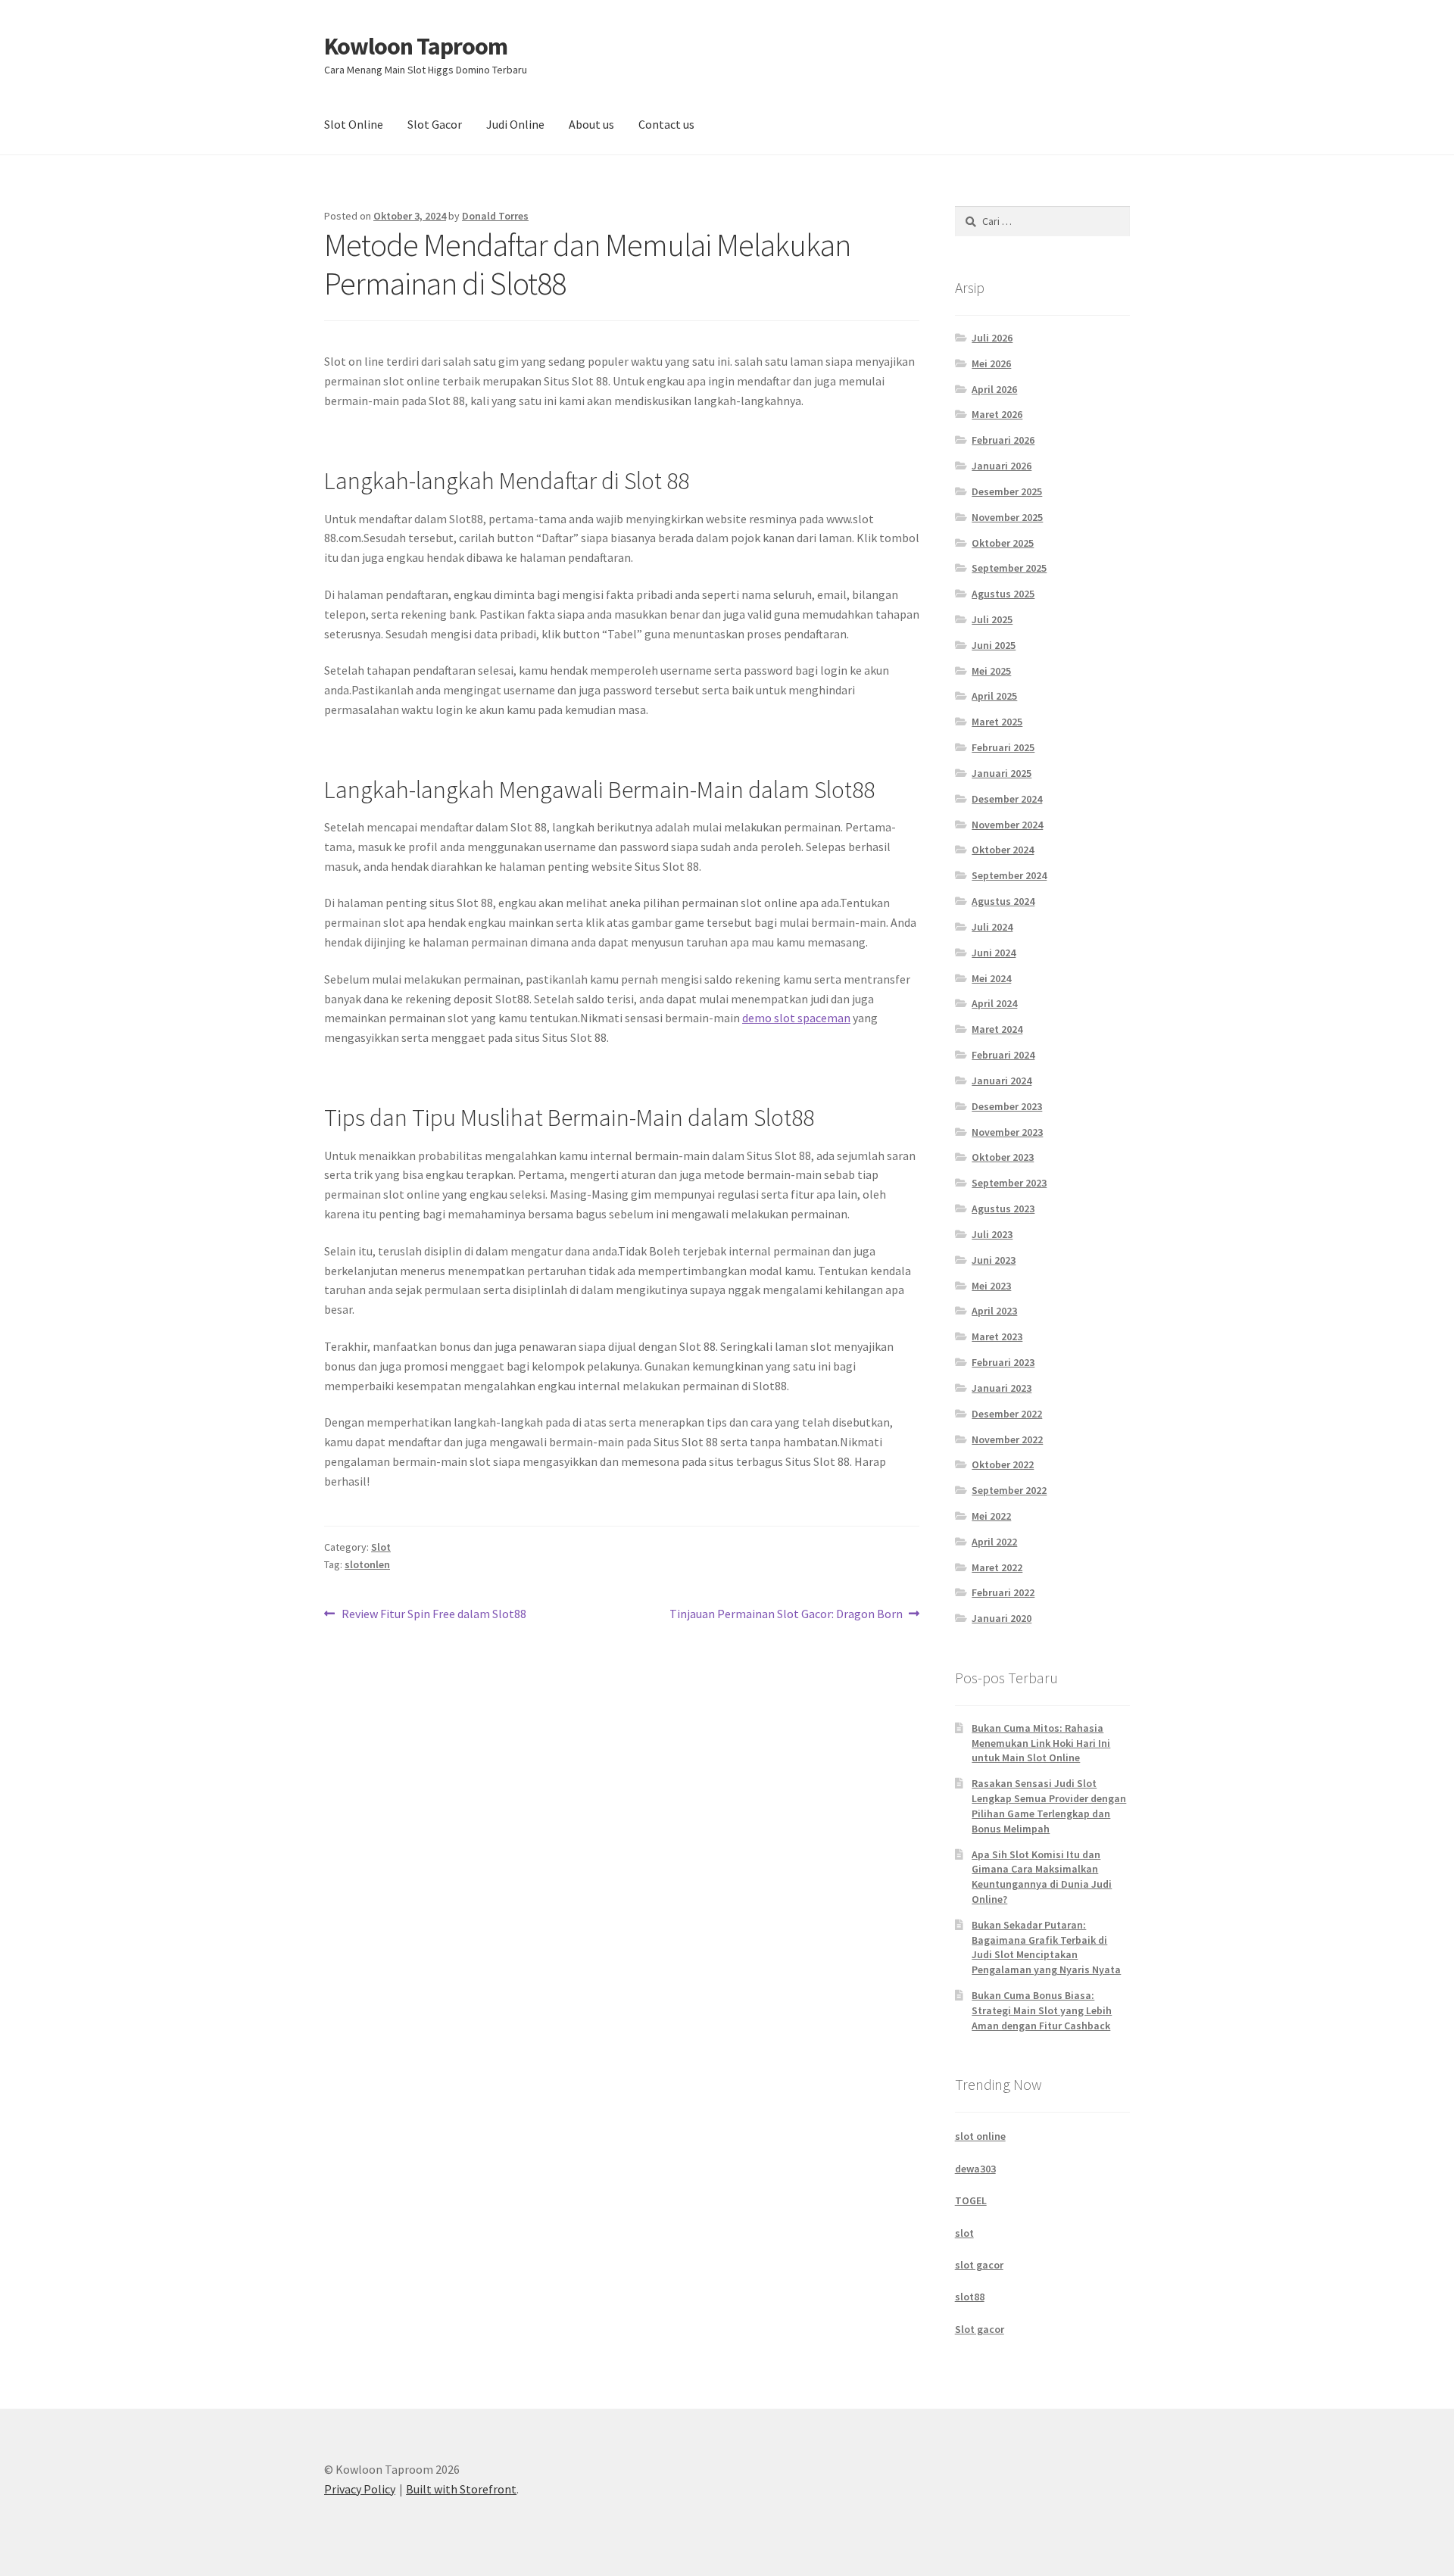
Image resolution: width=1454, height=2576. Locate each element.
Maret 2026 (997, 414)
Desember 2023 (1007, 1106)
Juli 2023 (992, 1234)
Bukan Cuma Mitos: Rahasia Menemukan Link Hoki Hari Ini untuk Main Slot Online (1041, 1743)
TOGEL (971, 2200)
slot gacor (979, 2265)
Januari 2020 (1002, 1618)
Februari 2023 (1003, 1362)
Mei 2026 (991, 363)
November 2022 (1007, 1439)
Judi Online (515, 124)
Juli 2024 (992, 927)
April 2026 (994, 389)
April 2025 (994, 696)
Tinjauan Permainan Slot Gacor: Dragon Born (786, 1615)
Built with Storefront (461, 2489)
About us (591, 124)
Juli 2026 (992, 338)
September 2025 (1009, 568)
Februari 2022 (1003, 1592)
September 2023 (1009, 1183)
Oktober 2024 (1003, 850)
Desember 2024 (1007, 799)
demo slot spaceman (796, 1018)
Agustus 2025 (1003, 594)
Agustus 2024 (1003, 901)
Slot (381, 1547)
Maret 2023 (997, 1336)
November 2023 (1007, 1132)
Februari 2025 (1003, 747)
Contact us (666, 124)
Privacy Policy (360, 2489)
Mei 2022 (991, 1516)
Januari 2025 (1002, 773)
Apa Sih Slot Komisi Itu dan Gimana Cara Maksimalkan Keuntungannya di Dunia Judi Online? (1042, 1877)
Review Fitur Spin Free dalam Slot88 (434, 1615)
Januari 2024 (1002, 1081)
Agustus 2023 (1003, 1208)
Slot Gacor (435, 124)
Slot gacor (980, 2329)
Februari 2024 (1003, 1055)
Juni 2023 (994, 1260)
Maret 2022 (997, 1567)
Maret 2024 (997, 1029)
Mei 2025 (991, 671)
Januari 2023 (1002, 1388)
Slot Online (354, 124)
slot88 (970, 2297)
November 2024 (1007, 825)
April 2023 (994, 1311)
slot (964, 2233)
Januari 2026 (1002, 466)
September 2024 (1009, 875)
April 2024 (994, 1003)
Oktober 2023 (1003, 1157)
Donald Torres (495, 216)
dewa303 (975, 2169)
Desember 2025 (1007, 491)
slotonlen (367, 1564)
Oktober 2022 (1003, 1464)
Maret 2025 (997, 722)
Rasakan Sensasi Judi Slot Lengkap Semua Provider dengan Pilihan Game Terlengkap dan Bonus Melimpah (1049, 1806)
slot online (980, 2136)
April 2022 (994, 1542)
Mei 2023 (991, 1286)
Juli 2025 (992, 619)
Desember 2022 (1007, 1414)
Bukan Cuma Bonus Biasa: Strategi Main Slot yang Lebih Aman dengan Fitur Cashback (1042, 2010)
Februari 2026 (1003, 440)
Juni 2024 (994, 953)
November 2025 (1007, 517)
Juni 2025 (994, 645)
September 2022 (1009, 1490)
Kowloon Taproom (416, 46)
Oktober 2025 (1003, 543)
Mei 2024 (991, 978)
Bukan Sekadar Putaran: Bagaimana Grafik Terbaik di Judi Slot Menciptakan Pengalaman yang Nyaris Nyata (1046, 1947)
